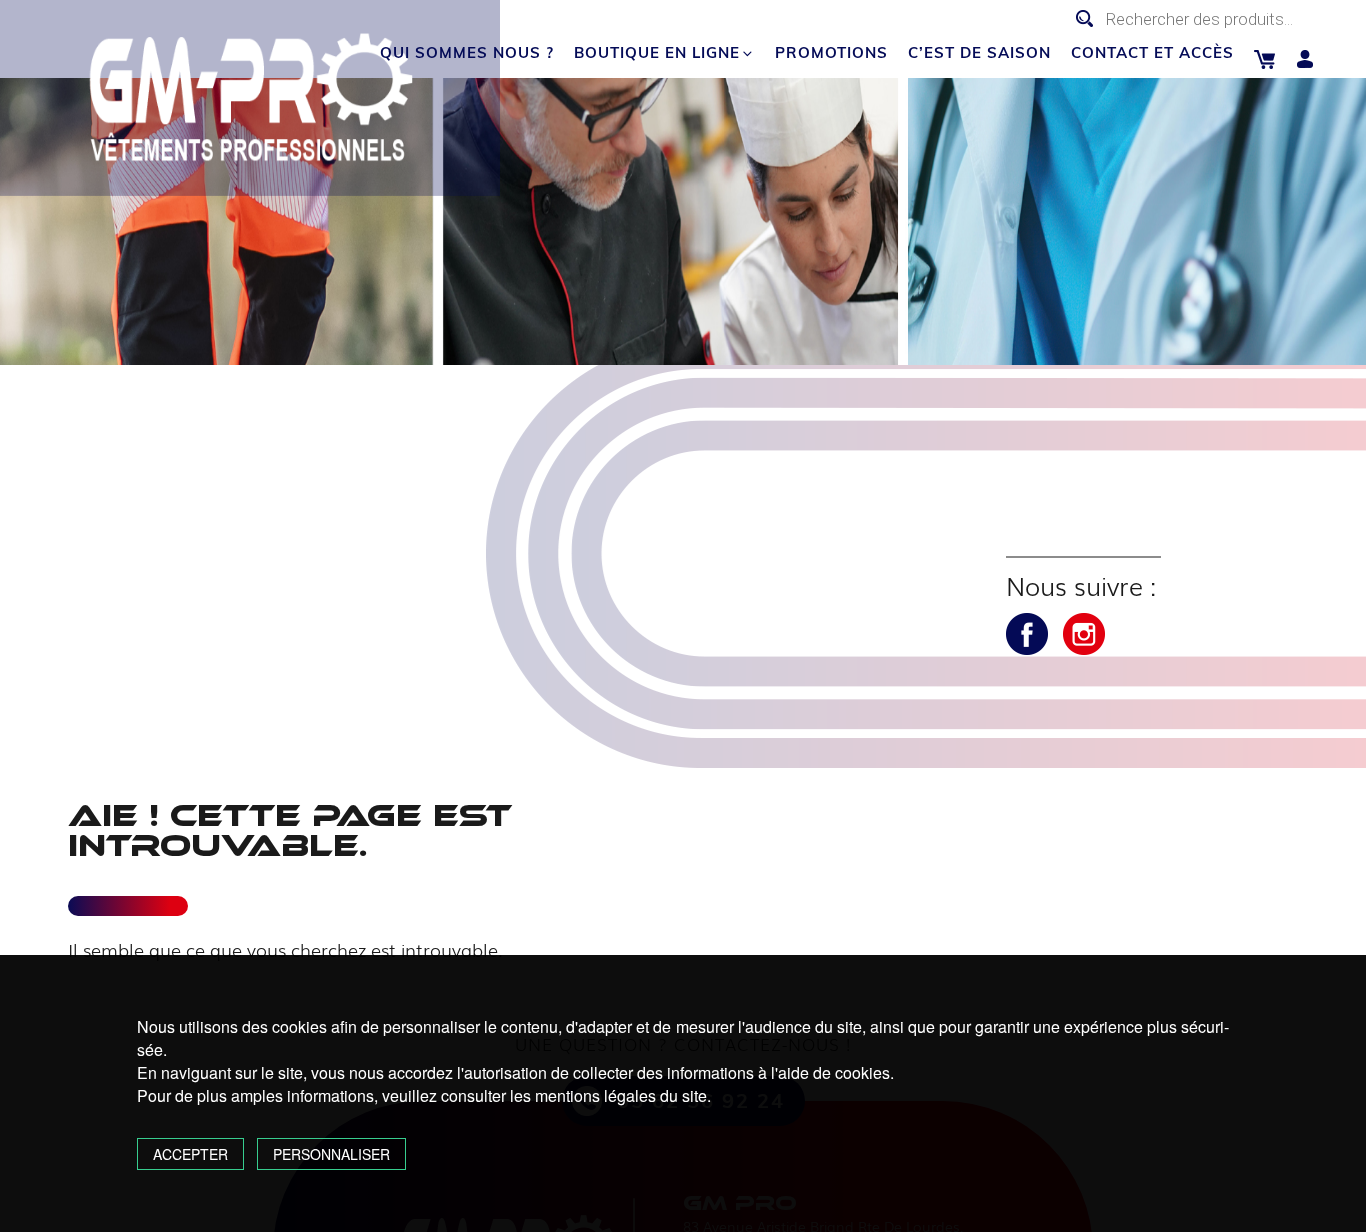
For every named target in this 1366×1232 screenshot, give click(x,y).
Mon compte (1305, 59)
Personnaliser (331, 1154)
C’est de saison (979, 52)
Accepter (190, 1154)
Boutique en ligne (657, 52)
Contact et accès (1152, 52)
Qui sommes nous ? (467, 52)
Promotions (831, 52)
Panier (1264, 59)
